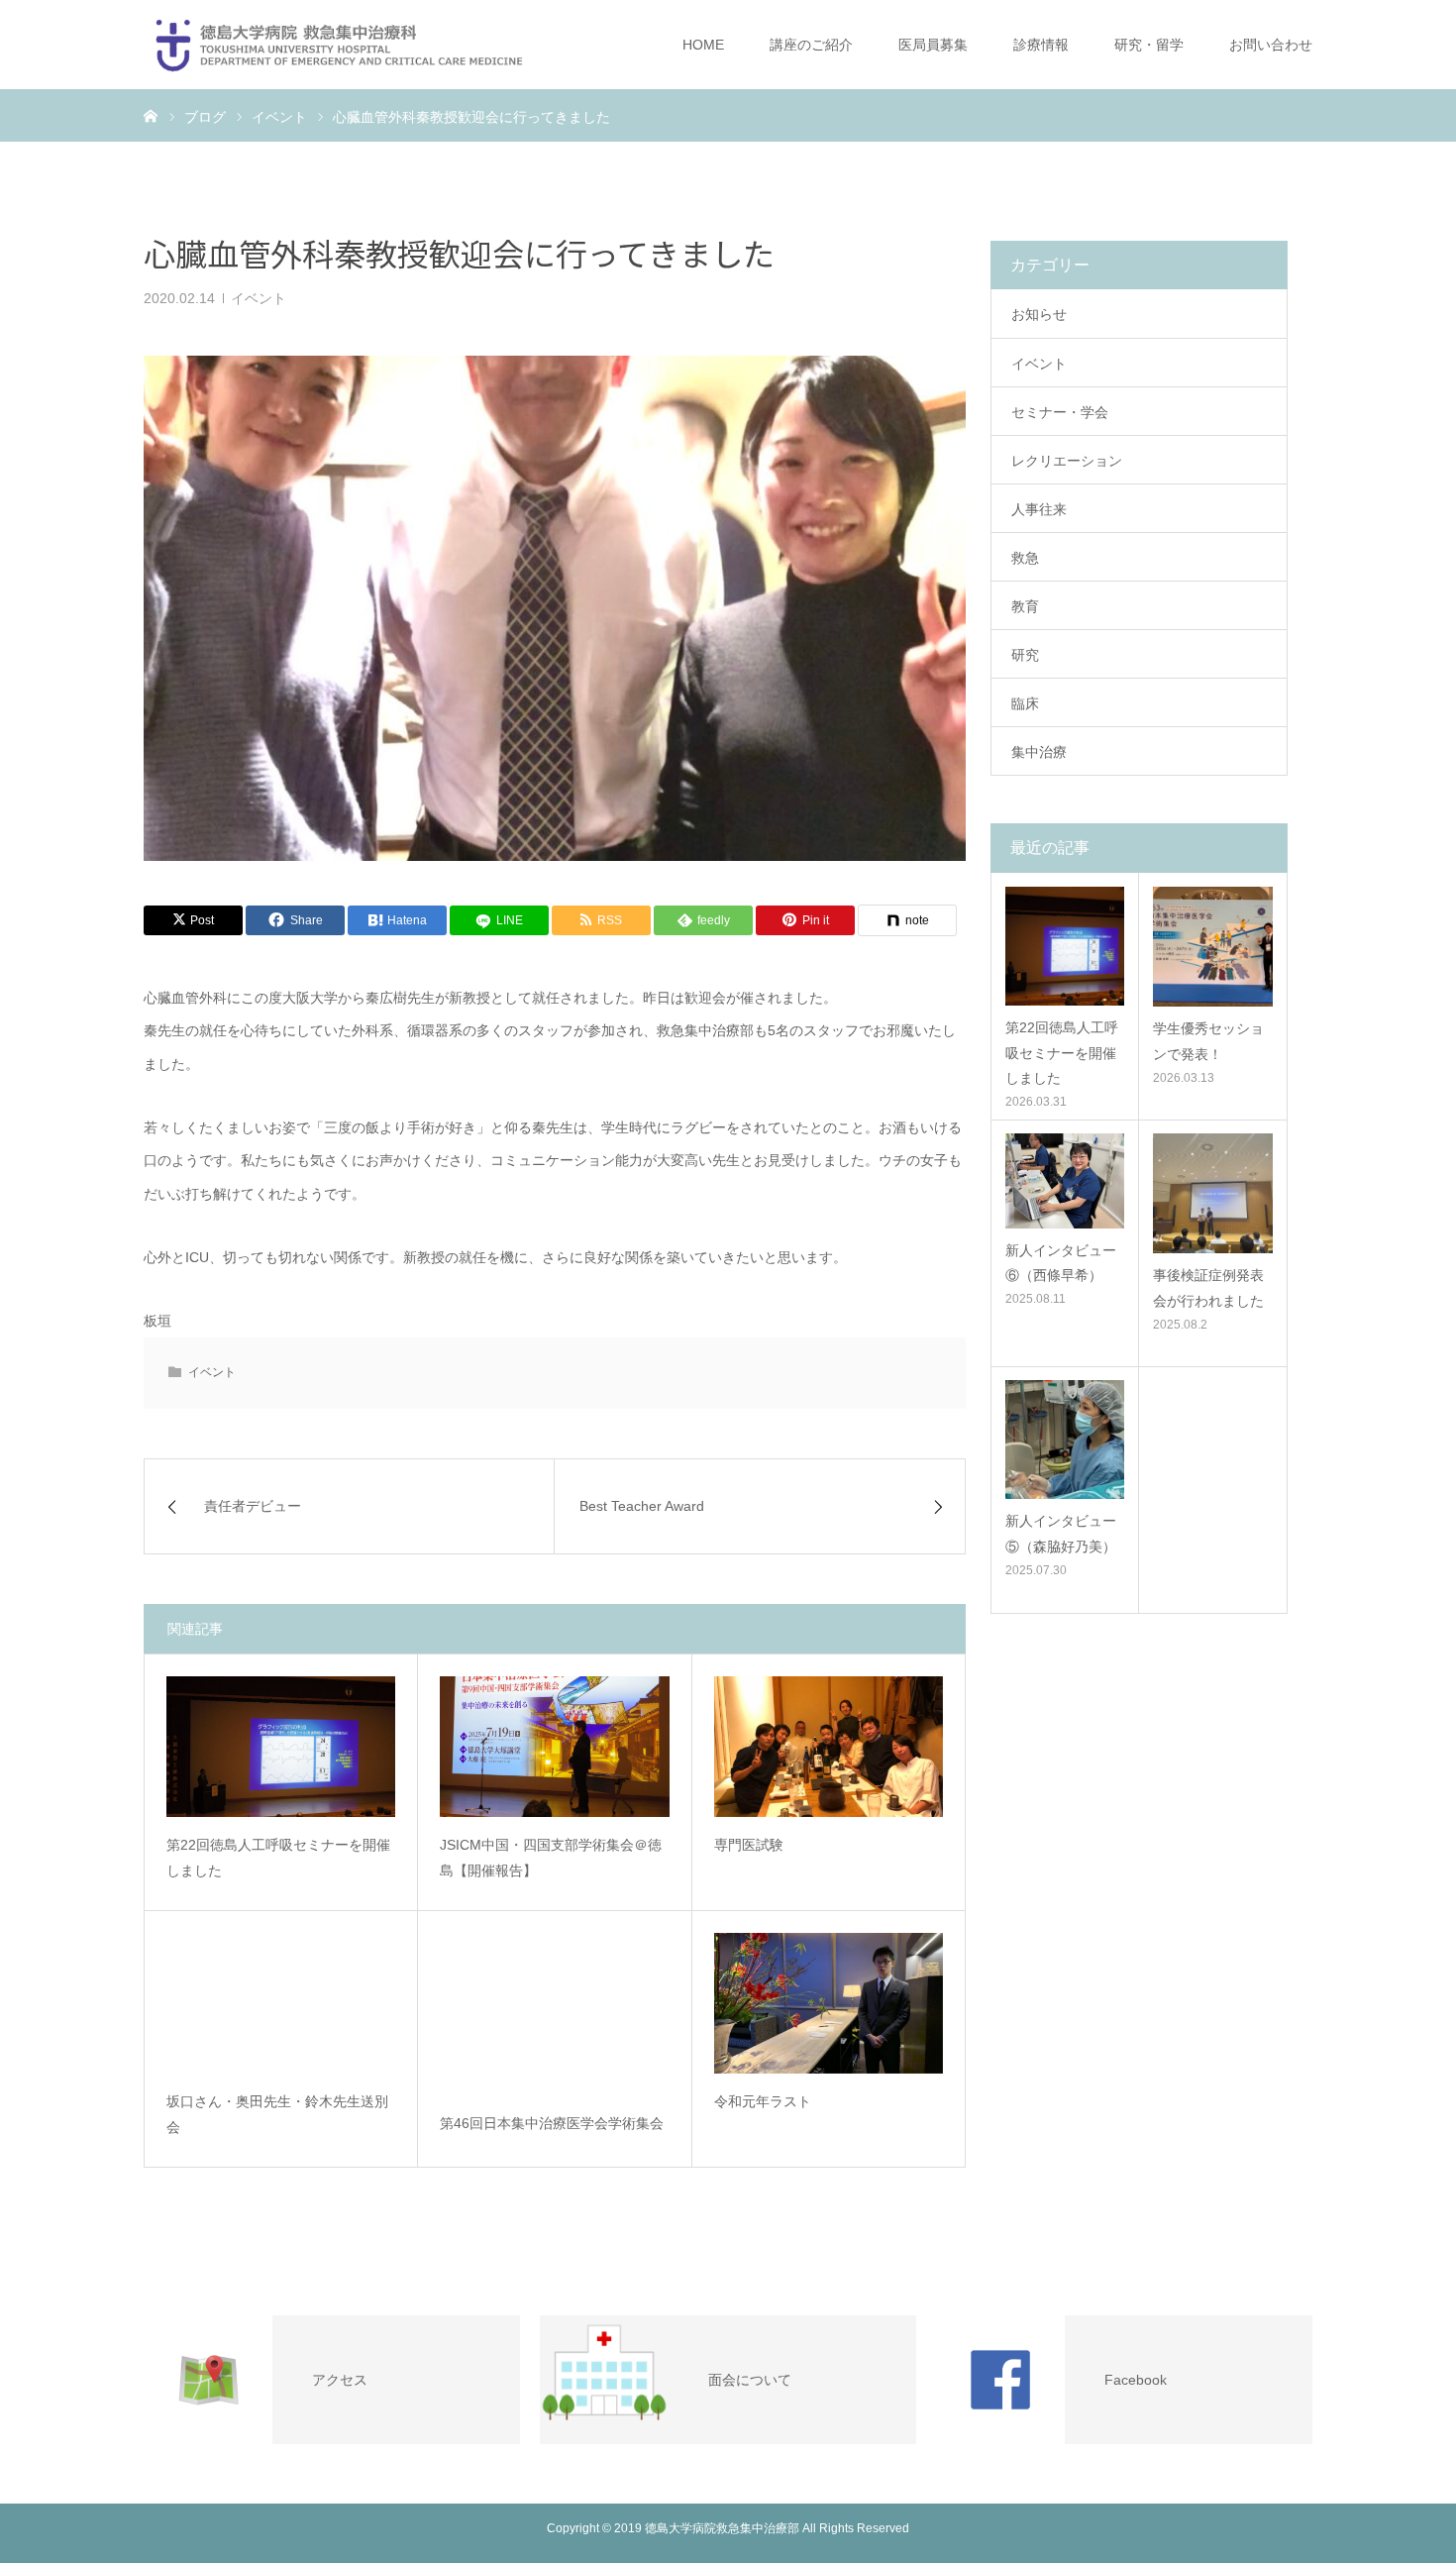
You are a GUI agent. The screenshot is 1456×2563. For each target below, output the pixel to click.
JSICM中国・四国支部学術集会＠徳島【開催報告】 (551, 1858)
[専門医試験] (829, 1747)
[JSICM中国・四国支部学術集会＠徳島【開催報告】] (554, 1747)
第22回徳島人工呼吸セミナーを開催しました (278, 1858)
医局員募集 (933, 45)
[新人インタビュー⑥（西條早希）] (1065, 1181)
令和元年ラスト (763, 2101)
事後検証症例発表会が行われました (1208, 1287)
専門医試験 (749, 1845)
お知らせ (1039, 314)
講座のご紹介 (811, 45)
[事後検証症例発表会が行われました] (1213, 1193)
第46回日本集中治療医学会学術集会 (552, 2123)
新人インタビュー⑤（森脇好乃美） (1061, 1533)
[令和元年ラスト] (829, 2003)
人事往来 (1039, 509)
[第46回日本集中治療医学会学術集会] (554, 2014)
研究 (1025, 655)
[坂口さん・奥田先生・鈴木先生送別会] (281, 2003)
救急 (1025, 558)
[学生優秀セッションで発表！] (1213, 947)
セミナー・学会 (1060, 412)
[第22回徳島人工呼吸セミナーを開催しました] (281, 1747)
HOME (703, 45)
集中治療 (1039, 752)
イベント (259, 298)
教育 (1025, 606)
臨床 (1025, 703)
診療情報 (1041, 45)
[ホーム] (151, 115)
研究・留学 (1149, 45)
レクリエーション (1067, 461)
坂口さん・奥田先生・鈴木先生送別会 (277, 2115)
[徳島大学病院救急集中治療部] (339, 45)
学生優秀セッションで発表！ (1208, 1041)
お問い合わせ (1271, 45)
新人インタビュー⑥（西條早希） (1061, 1263)
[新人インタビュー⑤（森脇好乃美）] (1065, 1440)
